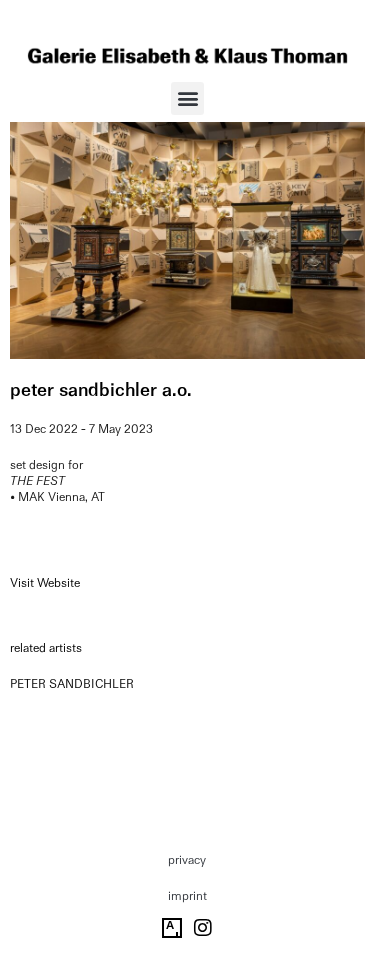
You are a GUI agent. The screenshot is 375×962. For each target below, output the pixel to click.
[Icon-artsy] (172, 928)
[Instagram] (203, 928)
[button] (187, 98)
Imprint (187, 896)
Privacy (187, 860)
